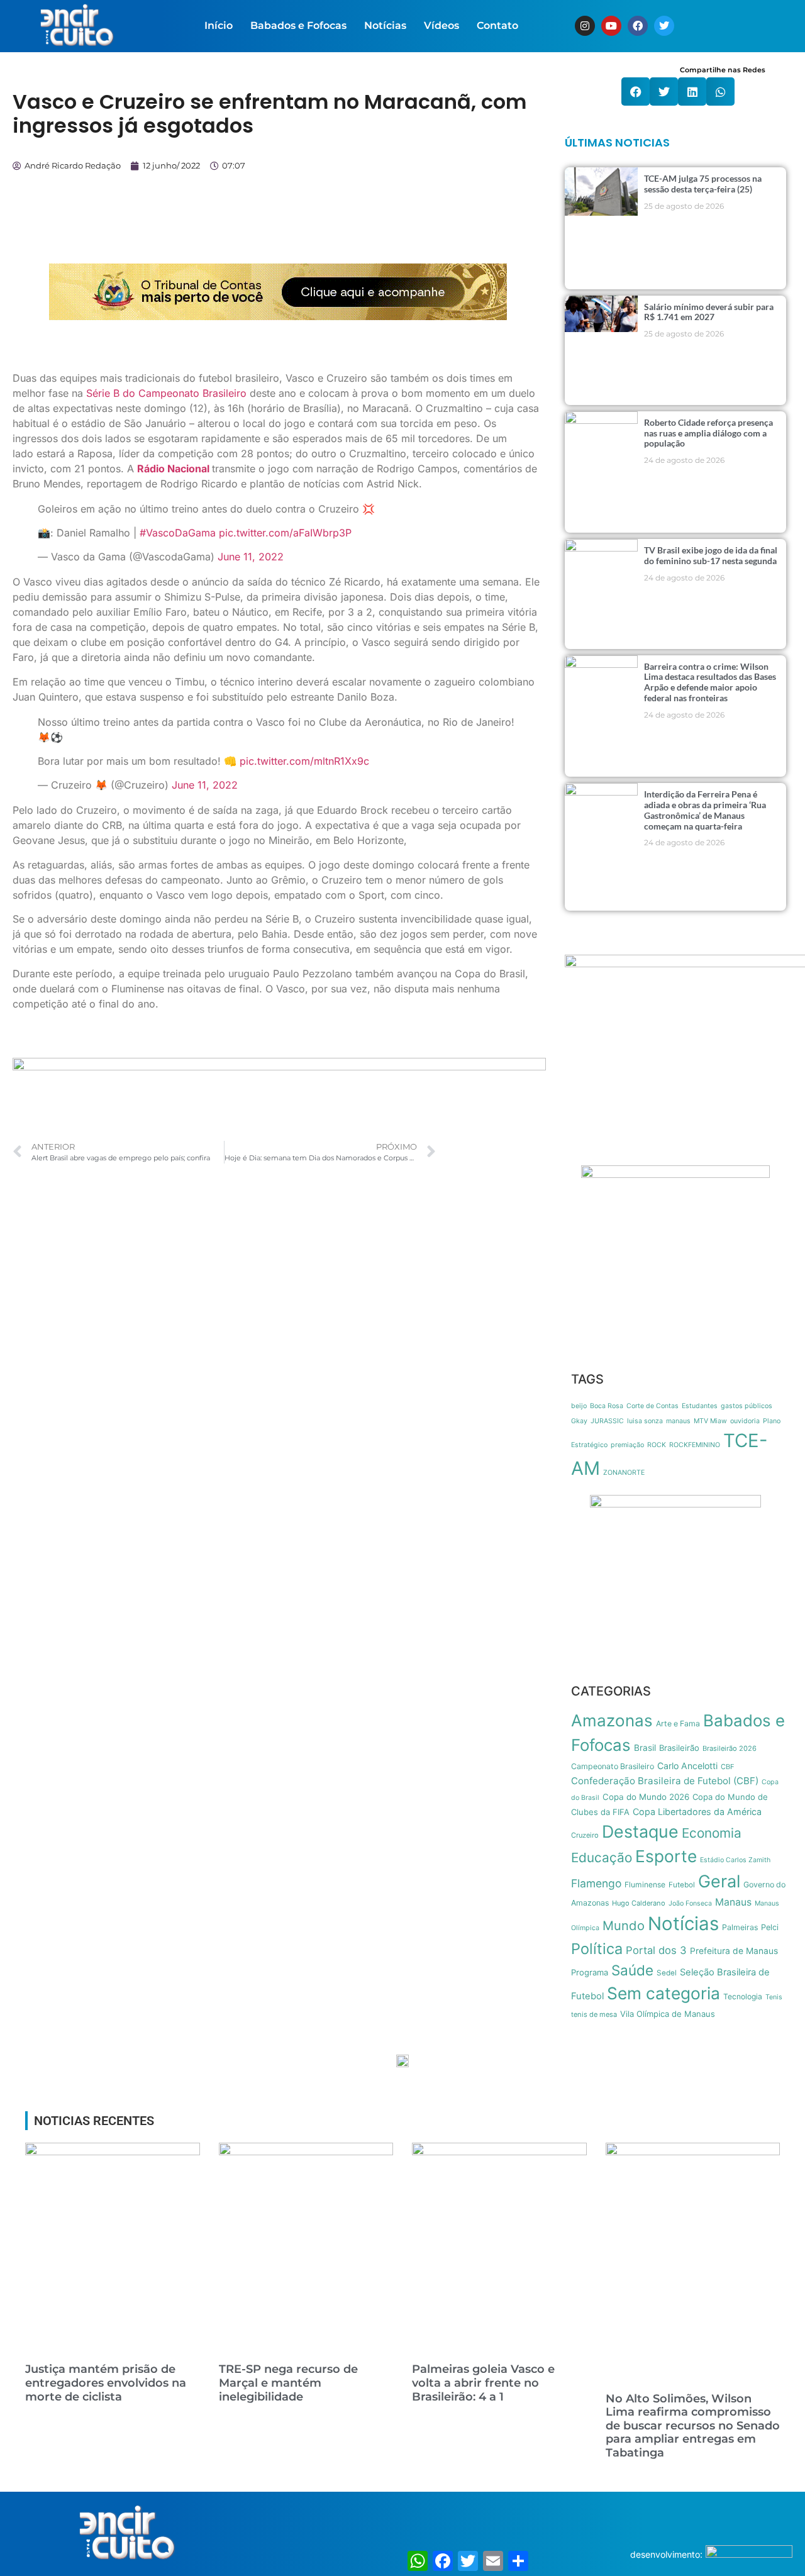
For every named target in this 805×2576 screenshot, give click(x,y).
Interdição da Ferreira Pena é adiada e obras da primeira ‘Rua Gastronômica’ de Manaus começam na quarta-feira (705, 810)
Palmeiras (740, 1927)
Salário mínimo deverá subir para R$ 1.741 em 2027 (709, 312)
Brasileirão (679, 1748)
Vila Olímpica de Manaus (668, 2014)
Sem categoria (663, 1993)
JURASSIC (607, 1421)
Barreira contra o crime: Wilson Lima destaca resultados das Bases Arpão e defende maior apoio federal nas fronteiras (710, 682)
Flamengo (596, 1883)
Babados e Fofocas (298, 25)
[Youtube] (611, 26)
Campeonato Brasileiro (613, 1766)
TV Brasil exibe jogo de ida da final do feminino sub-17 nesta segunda (711, 555)
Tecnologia (743, 1996)
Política (597, 1949)
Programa (590, 1972)
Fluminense (645, 1885)
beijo (579, 1406)
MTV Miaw (710, 1421)
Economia (712, 1833)
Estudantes (700, 1406)
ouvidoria (745, 1421)
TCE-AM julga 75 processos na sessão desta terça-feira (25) (703, 184)
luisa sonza (645, 1421)
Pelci (770, 1927)
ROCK (657, 1445)
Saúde (632, 1970)
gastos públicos (747, 1406)
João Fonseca (690, 1903)
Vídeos (441, 25)
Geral (719, 1881)
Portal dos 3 (656, 1950)
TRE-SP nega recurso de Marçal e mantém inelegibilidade (288, 2383)
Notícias (385, 25)
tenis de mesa (594, 2014)
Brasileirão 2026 (730, 1748)
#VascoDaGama (178, 533)
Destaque (640, 1831)
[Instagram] (585, 26)
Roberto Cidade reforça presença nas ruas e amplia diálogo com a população (708, 433)
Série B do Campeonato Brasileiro (166, 393)
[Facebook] (638, 26)
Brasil (645, 1748)
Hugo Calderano (639, 1903)
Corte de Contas (652, 1406)
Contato (497, 25)
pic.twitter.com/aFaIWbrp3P (285, 533)
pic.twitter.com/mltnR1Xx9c (304, 761)
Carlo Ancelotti (687, 1766)
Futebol (682, 1885)
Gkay (579, 1421)
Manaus (733, 1902)
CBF (728, 1767)
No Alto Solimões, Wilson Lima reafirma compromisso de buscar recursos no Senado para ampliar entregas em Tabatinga (693, 2426)
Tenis (774, 1997)
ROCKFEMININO (695, 1445)
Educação (602, 1857)
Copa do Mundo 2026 (646, 1797)
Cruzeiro (585, 1835)
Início (219, 25)
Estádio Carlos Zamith (735, 1860)
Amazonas (612, 1720)
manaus (678, 1421)
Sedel (667, 1973)
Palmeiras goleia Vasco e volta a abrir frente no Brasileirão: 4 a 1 (483, 2383)
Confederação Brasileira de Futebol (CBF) (665, 1781)
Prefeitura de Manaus (734, 1951)
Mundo (624, 1925)
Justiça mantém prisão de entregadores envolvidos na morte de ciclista (106, 2383)
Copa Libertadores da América (697, 1812)
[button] (636, 92)
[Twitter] (664, 26)
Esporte (666, 1856)
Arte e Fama (678, 1724)
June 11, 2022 (251, 557)
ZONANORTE (624, 1473)
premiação (627, 1445)
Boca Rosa (607, 1406)
